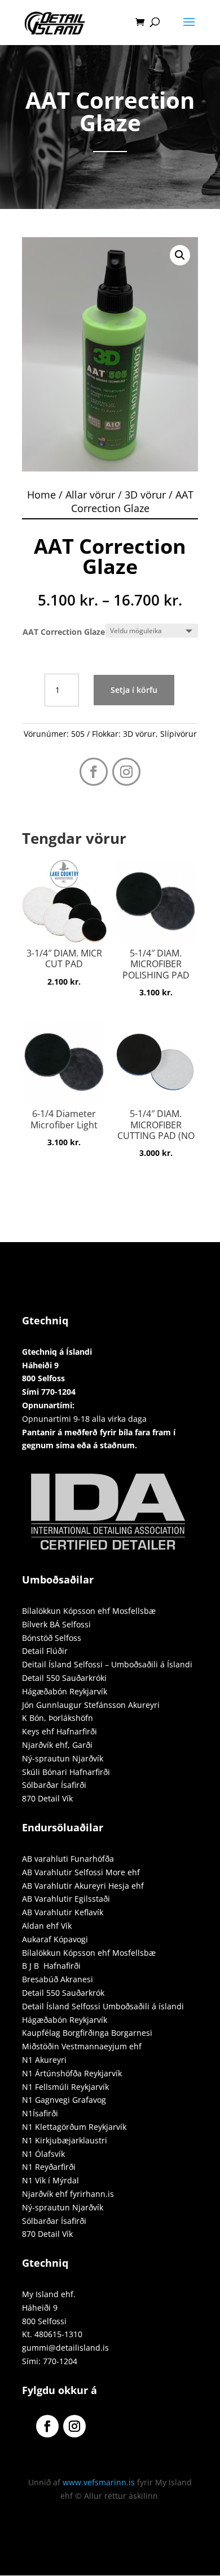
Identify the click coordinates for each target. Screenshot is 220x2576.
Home (41, 495)
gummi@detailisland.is (65, 2348)
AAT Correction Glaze (64, 632)
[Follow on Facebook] (94, 772)
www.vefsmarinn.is (99, 2482)
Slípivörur (179, 734)
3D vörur (145, 495)
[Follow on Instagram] (126, 772)
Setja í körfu (134, 690)
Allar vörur (90, 495)
